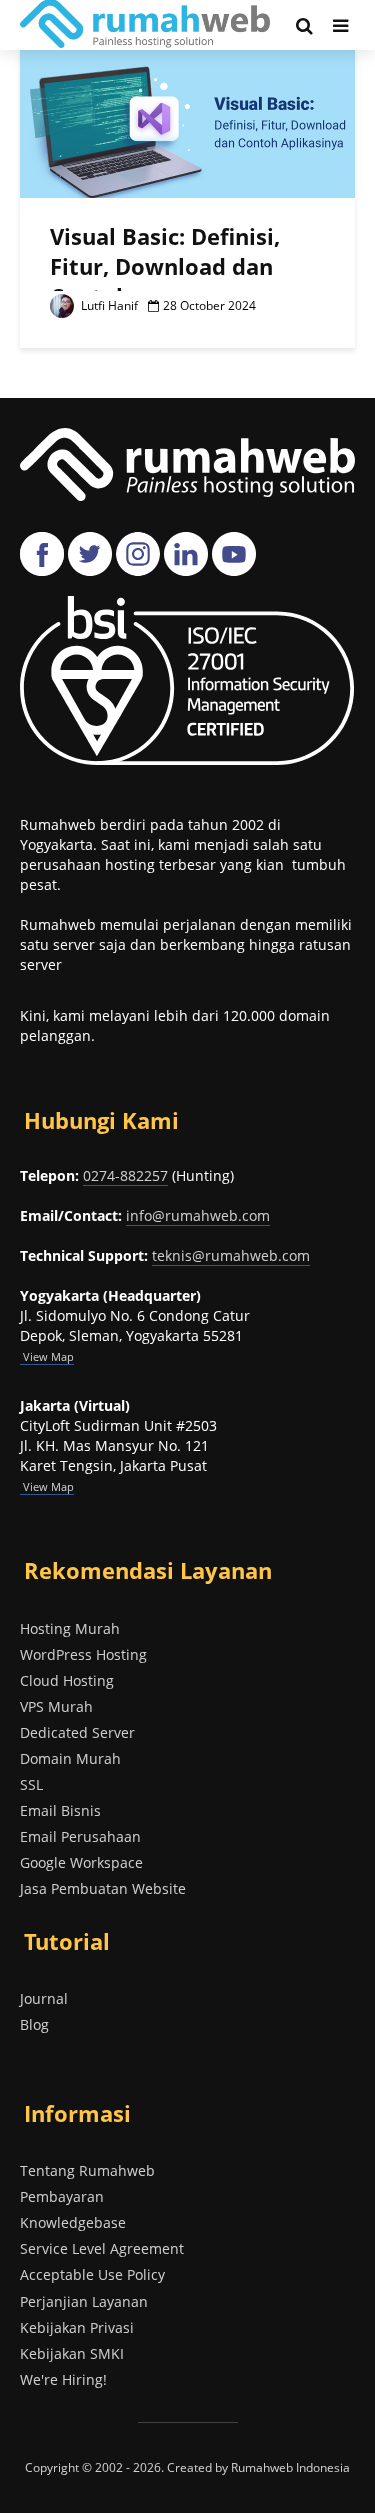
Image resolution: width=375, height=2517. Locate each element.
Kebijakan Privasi (77, 2327)
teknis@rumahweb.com (231, 1255)
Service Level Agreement (102, 2248)
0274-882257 (125, 1175)
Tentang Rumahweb (87, 2170)
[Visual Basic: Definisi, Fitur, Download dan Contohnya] (187, 121)
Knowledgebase (73, 2222)
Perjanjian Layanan (84, 2301)
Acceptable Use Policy (92, 2274)
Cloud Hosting (67, 1680)
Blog (34, 2024)
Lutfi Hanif (108, 305)
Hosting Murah (70, 1628)
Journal (44, 1998)
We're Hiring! (63, 2379)
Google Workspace (81, 1862)
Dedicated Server (77, 1732)
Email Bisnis (60, 1810)
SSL (31, 1784)
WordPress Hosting (83, 1654)
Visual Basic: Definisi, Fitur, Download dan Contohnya (165, 266)
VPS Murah (56, 1706)
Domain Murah (70, 1758)
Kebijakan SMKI (72, 2353)
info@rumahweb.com (198, 1215)
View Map (47, 1486)
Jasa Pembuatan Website (103, 1888)
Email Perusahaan (80, 1836)
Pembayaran (62, 2196)
